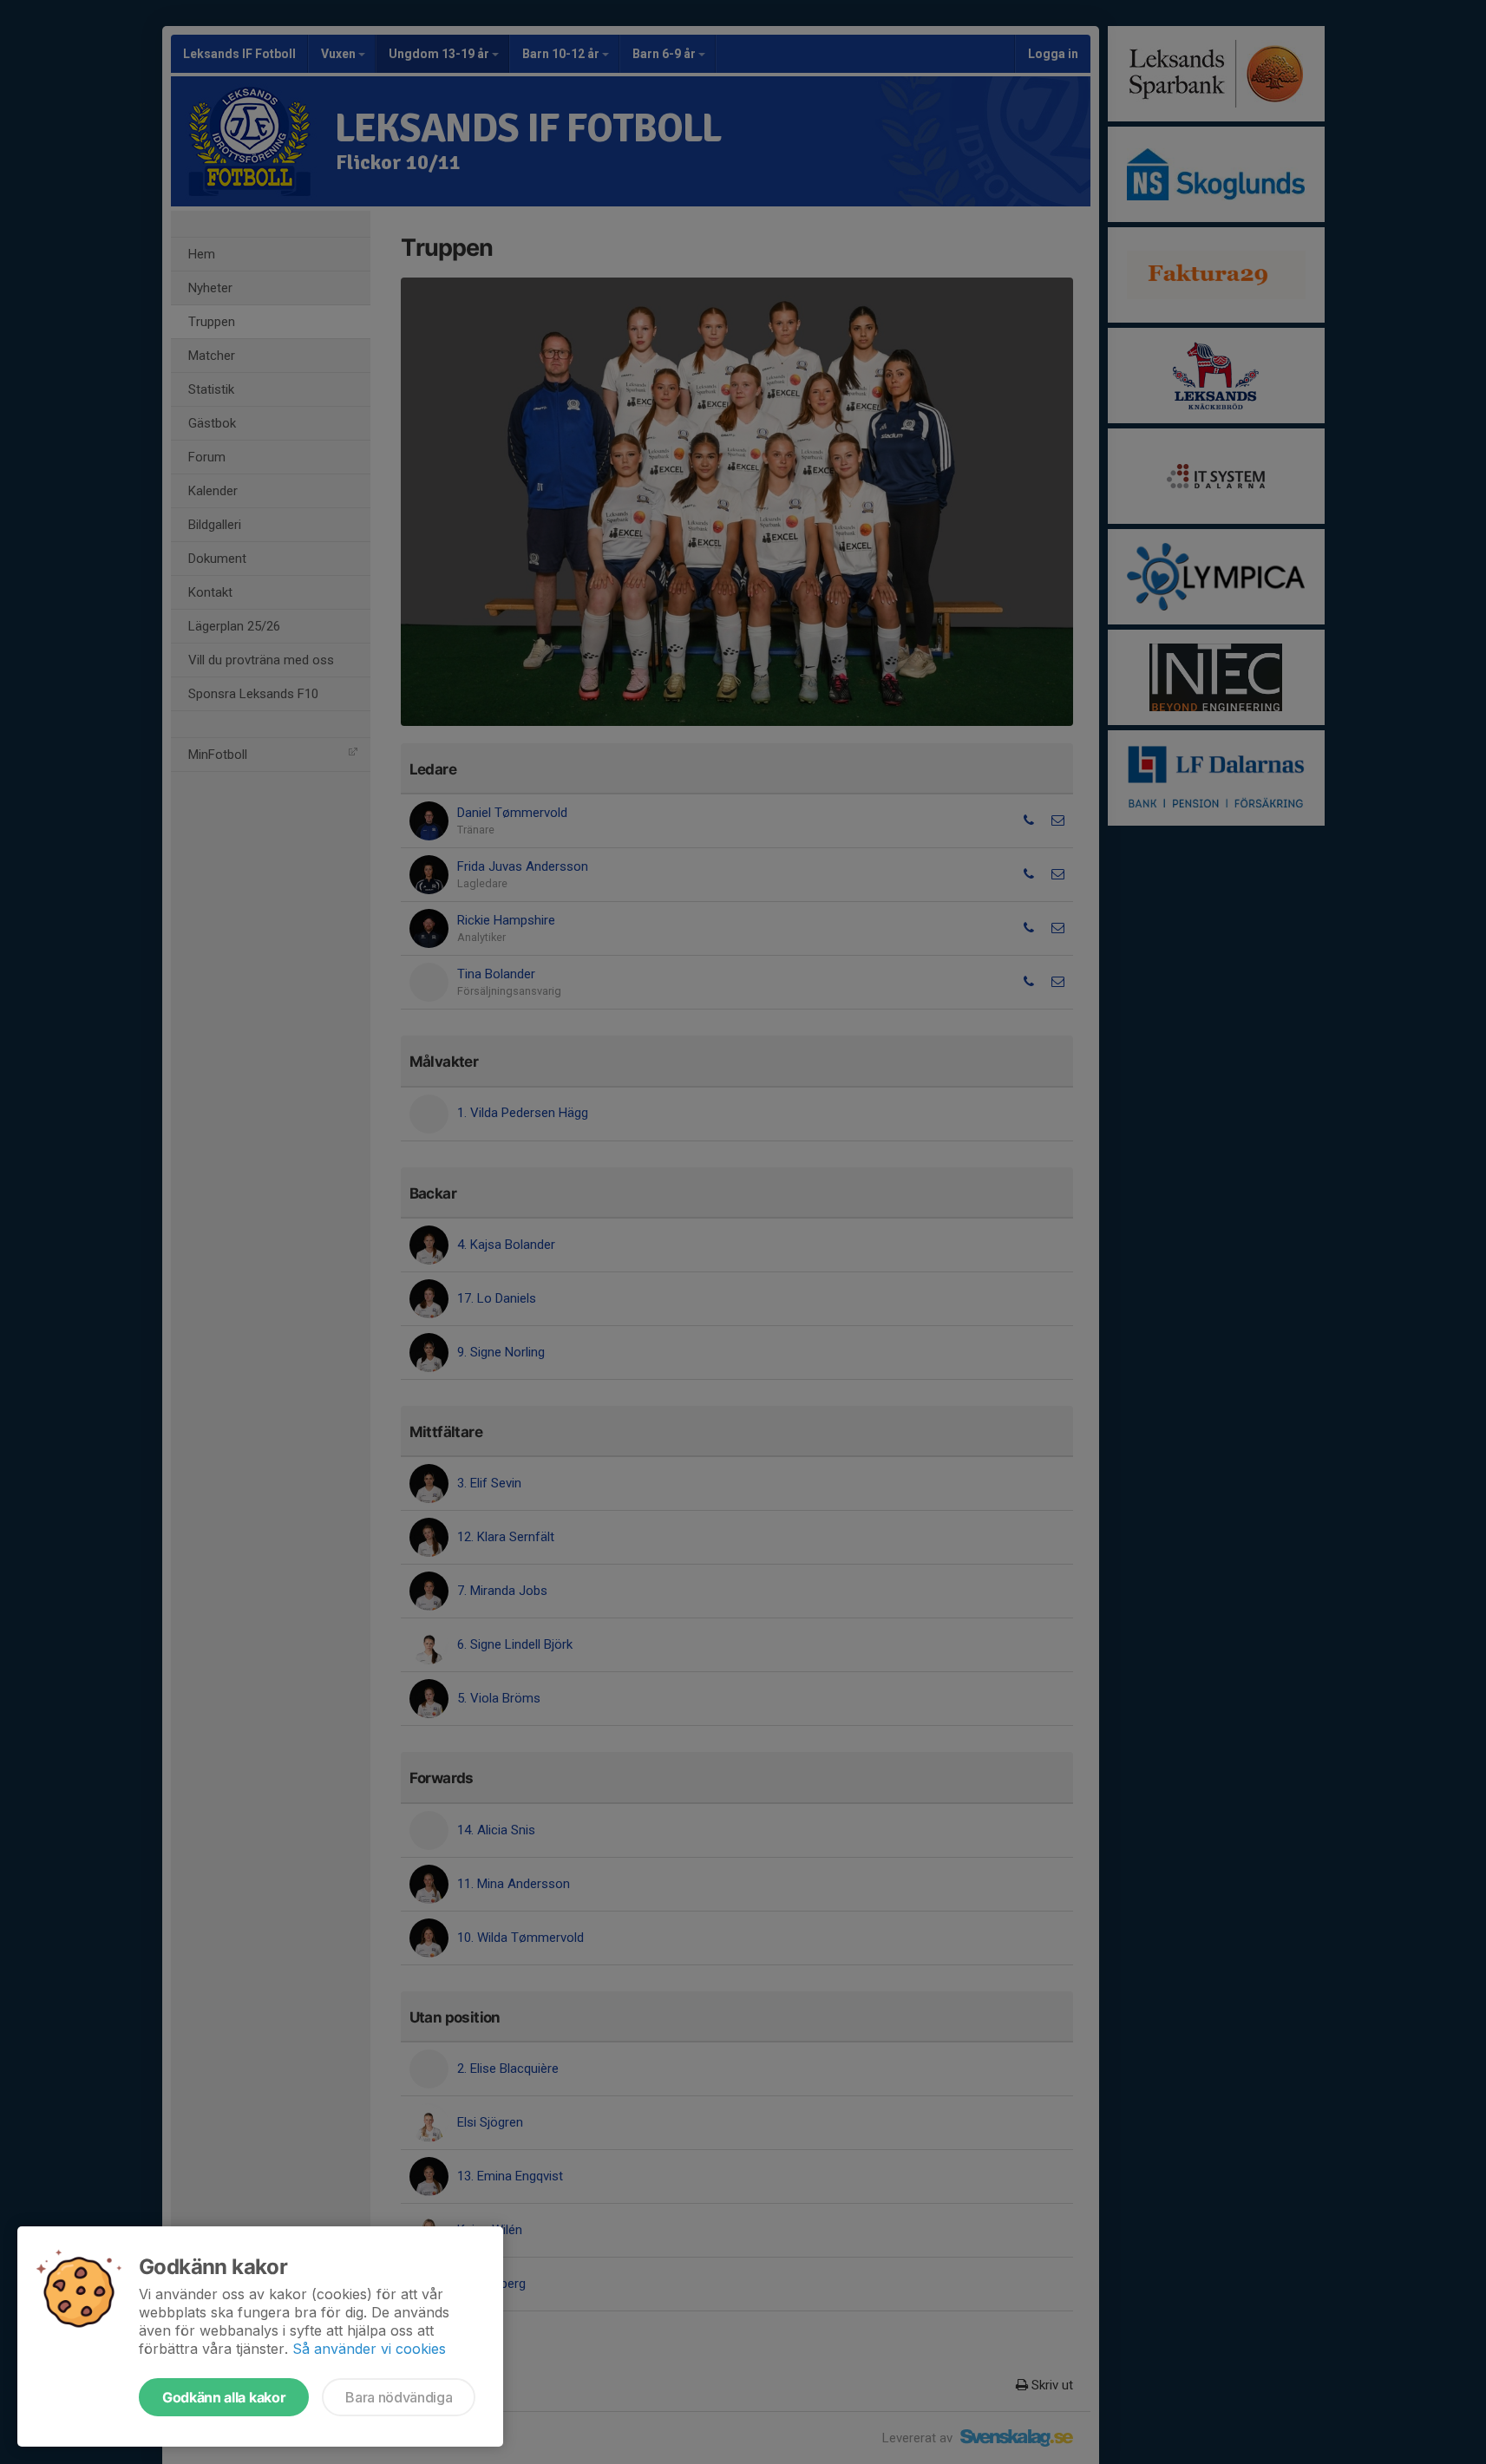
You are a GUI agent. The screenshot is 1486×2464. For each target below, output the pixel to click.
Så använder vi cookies (369, 2349)
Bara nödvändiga (399, 2397)
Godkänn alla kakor (224, 2397)
